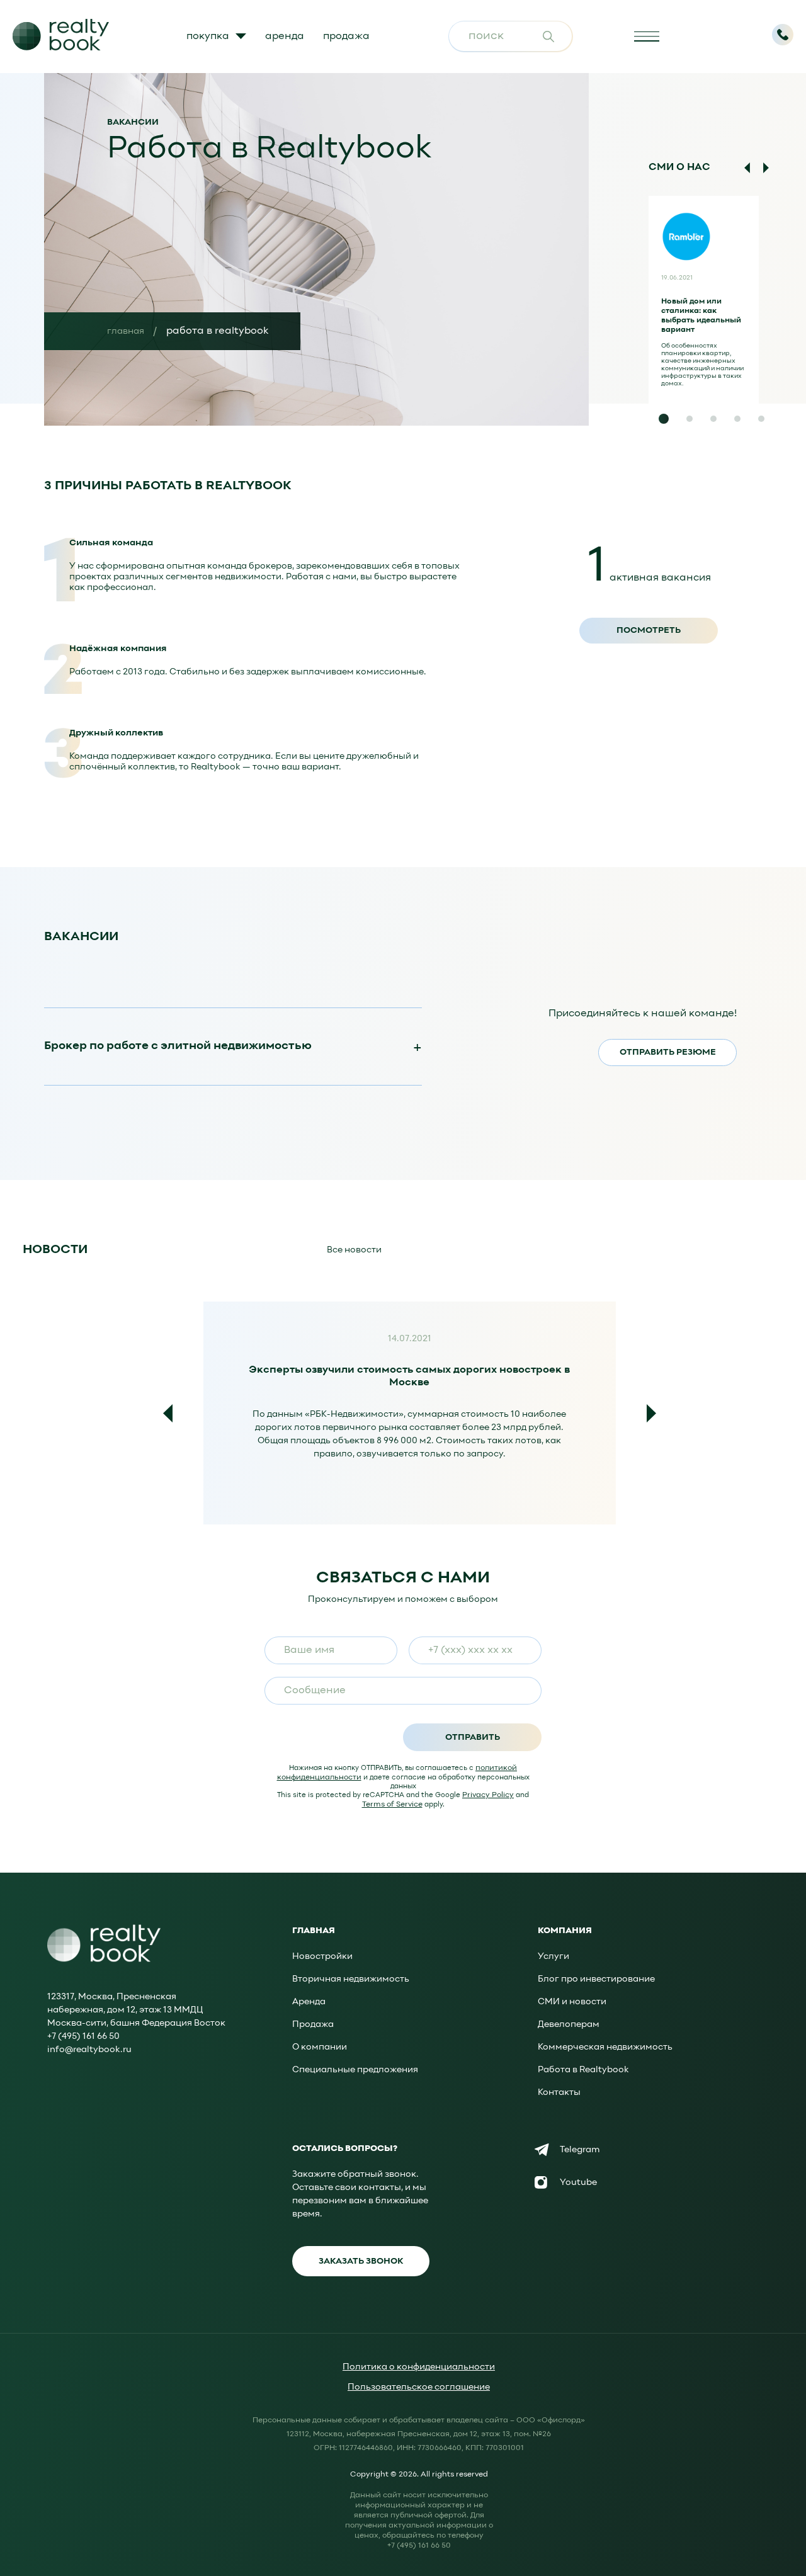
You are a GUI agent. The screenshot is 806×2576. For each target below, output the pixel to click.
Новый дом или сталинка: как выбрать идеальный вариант (701, 316)
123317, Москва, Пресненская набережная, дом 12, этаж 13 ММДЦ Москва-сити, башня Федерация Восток (136, 2010)
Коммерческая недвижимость (605, 2047)
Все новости (354, 1250)
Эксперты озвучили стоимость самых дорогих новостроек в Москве (409, 1374)
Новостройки (322, 1957)
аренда (285, 37)
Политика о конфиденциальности (419, 2367)
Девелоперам (569, 2025)
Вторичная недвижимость (351, 1979)
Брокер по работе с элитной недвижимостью (178, 1046)
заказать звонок (361, 2261)
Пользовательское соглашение (419, 2387)
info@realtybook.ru (89, 2050)
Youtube (578, 2183)
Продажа (313, 2025)
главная (126, 332)
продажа (346, 37)
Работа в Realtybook (583, 2070)
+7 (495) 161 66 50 (83, 2037)
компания (565, 1931)
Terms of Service (392, 1805)
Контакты (559, 2093)
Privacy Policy (488, 1795)
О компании (320, 2047)
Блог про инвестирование (596, 1979)
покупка (208, 37)
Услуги (553, 1957)
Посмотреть (649, 631)
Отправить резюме (668, 1053)
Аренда (309, 2002)
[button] (664, 419)
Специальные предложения (355, 2070)
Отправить (473, 1738)
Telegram (580, 2150)
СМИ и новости (572, 2002)
